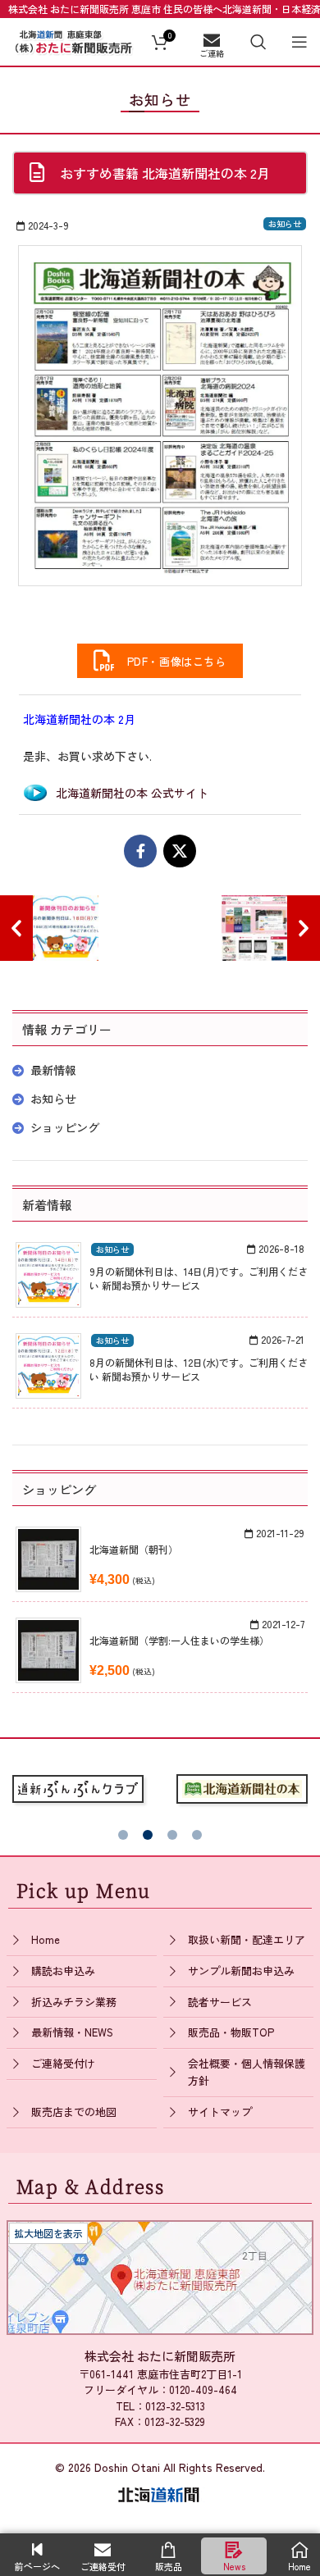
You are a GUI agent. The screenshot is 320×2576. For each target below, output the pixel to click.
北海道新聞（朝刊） (134, 1549)
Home (46, 1939)
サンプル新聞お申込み (241, 1971)
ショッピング (65, 1127)
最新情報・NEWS (72, 2032)
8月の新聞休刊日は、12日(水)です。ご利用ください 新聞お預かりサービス (199, 1369)
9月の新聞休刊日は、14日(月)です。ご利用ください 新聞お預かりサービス (199, 1278)
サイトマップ (220, 2112)
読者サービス (220, 2002)
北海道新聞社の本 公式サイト (132, 793)
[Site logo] (74, 39)
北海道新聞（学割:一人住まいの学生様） (179, 1640)
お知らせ (285, 223)
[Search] (258, 42)
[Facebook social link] (140, 851)
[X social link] (180, 851)
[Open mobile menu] (299, 42)
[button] (123, 1835)
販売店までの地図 (74, 2112)
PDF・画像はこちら (171, 661)
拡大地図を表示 (48, 2233)
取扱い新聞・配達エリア (247, 1939)
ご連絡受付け (63, 2063)
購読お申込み (63, 1971)
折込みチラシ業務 (74, 2002)
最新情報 (53, 1070)
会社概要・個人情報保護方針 (247, 2072)
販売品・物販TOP (231, 2032)
